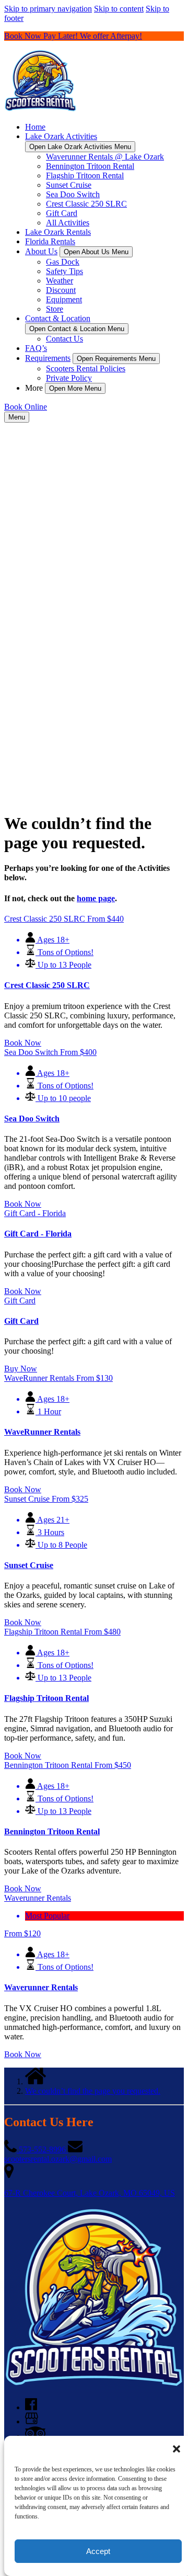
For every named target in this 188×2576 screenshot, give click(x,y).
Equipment (64, 299)
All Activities (68, 223)
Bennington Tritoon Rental (90, 166)
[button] (177, 2449)
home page (96, 898)
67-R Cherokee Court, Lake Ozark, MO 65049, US (90, 2193)
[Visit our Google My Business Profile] (32, 2421)
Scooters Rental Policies (86, 368)
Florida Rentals (50, 241)
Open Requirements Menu (116, 359)
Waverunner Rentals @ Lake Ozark (105, 157)
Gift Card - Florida (38, 1234)
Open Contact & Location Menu (77, 329)
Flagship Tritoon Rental (85, 175)
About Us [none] (41, 251)
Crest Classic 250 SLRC (86, 204)
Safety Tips (64, 271)
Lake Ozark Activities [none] (61, 136)
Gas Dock (63, 262)
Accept (98, 2551)
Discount (61, 290)
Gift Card (62, 213)
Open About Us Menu (96, 252)
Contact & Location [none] (58, 318)
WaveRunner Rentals (42, 1432)
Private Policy (69, 378)
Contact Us (64, 339)
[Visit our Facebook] (31, 2407)
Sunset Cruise (69, 185)
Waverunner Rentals (41, 1987)
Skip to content (119, 9)
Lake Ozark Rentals (58, 232)
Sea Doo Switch (73, 194)
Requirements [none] (48, 358)
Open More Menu (75, 388)
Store (55, 309)
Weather (60, 281)
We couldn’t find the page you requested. (93, 2091)
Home (35, 127)
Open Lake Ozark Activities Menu (80, 147)
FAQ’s (36, 348)
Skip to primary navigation (48, 9)
